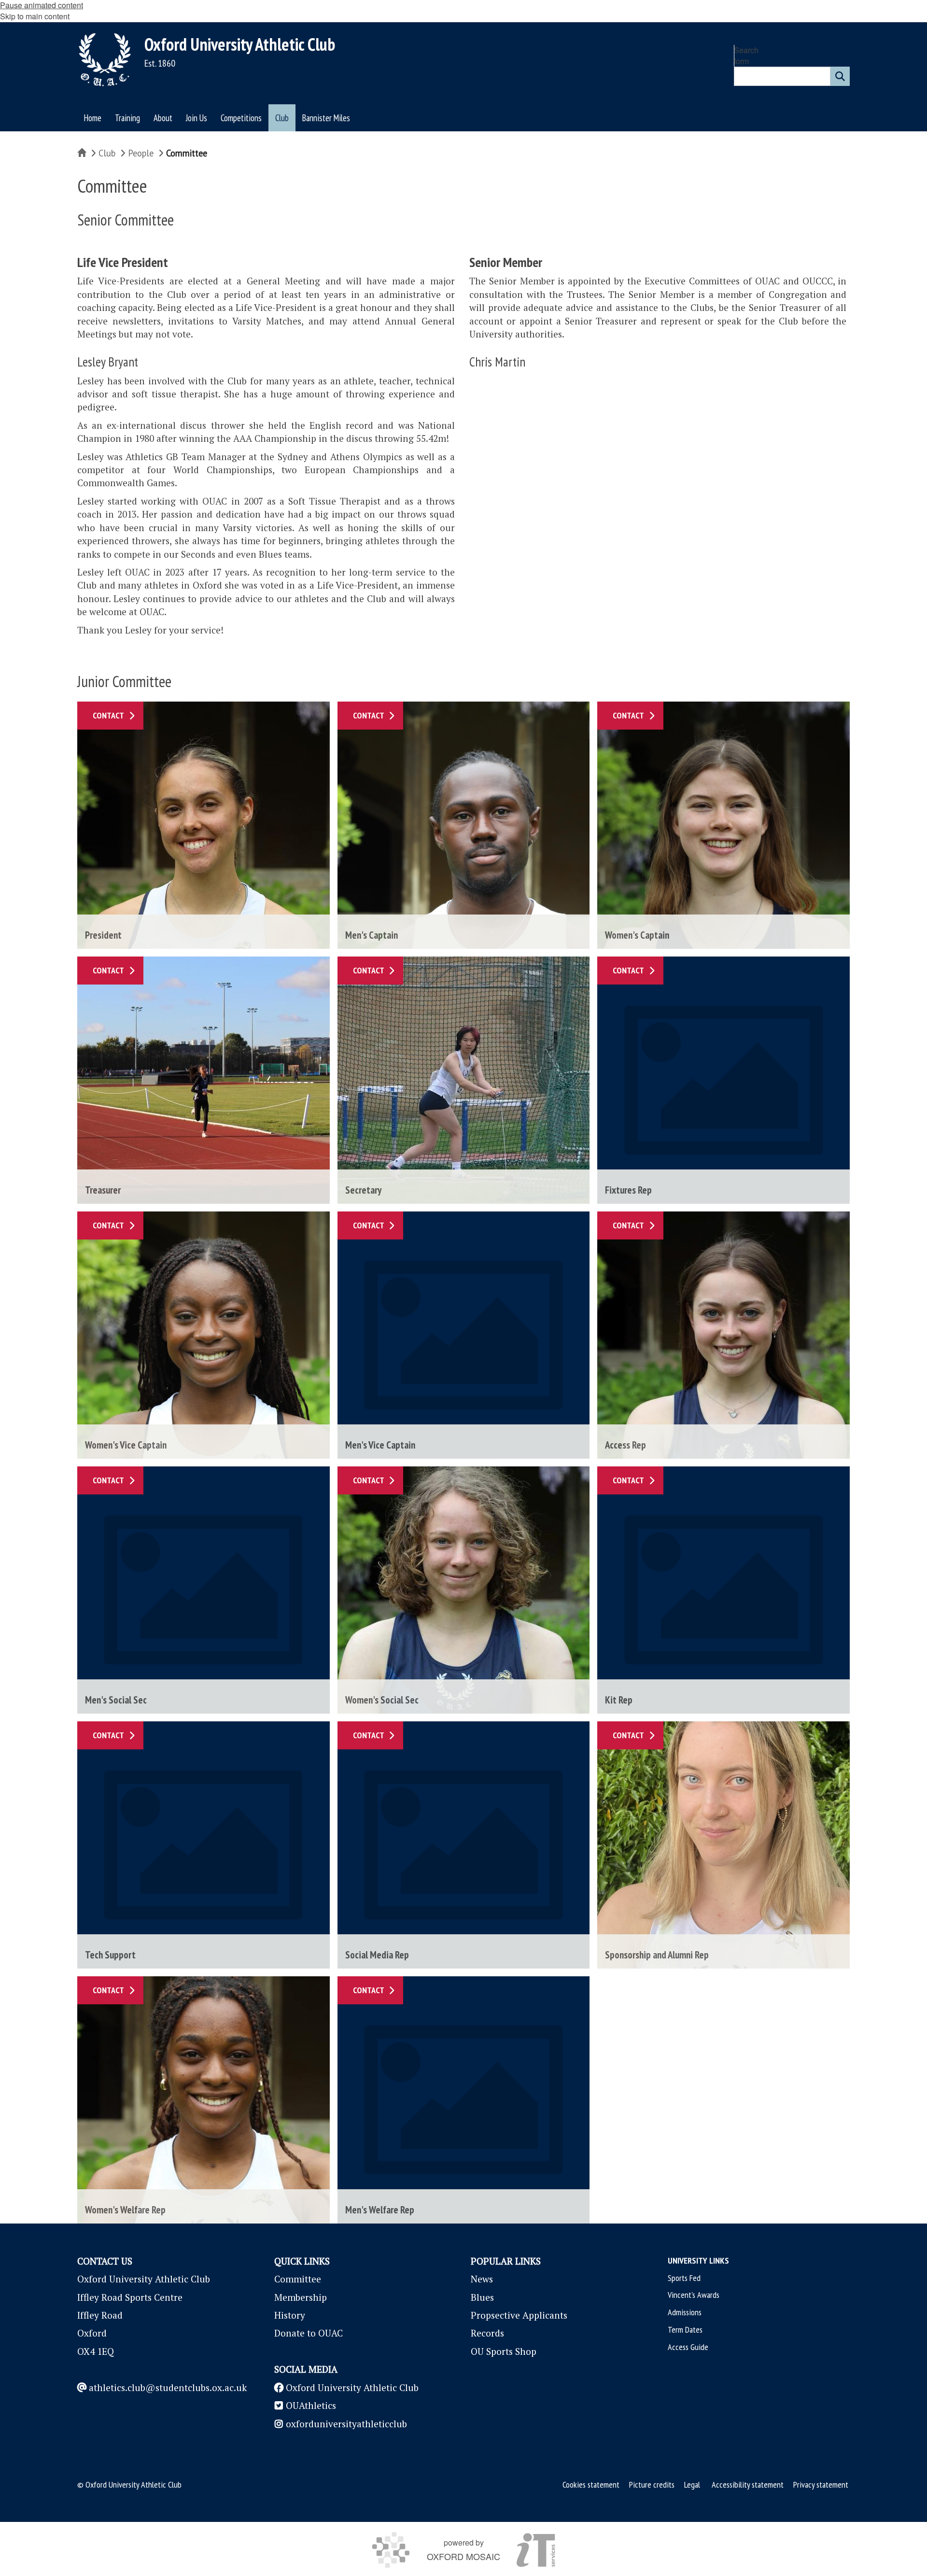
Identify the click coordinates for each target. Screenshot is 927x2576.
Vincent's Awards (694, 2295)
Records (487, 2333)
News (482, 2279)
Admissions (685, 2312)
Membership (301, 2297)
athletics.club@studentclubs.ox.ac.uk (168, 2387)
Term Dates (685, 2330)
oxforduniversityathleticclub (346, 2424)
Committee (298, 2279)
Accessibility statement (748, 2485)
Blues (482, 2297)
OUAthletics (311, 2405)
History (290, 2315)
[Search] (840, 76)
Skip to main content (35, 16)
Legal (692, 2485)
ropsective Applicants (522, 2315)
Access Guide (688, 2347)
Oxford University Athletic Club (240, 44)
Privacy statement (821, 2485)
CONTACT (108, 715)
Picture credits (652, 2485)
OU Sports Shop (504, 2351)
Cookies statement (591, 2485)
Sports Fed (684, 2278)
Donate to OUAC (309, 2333)
